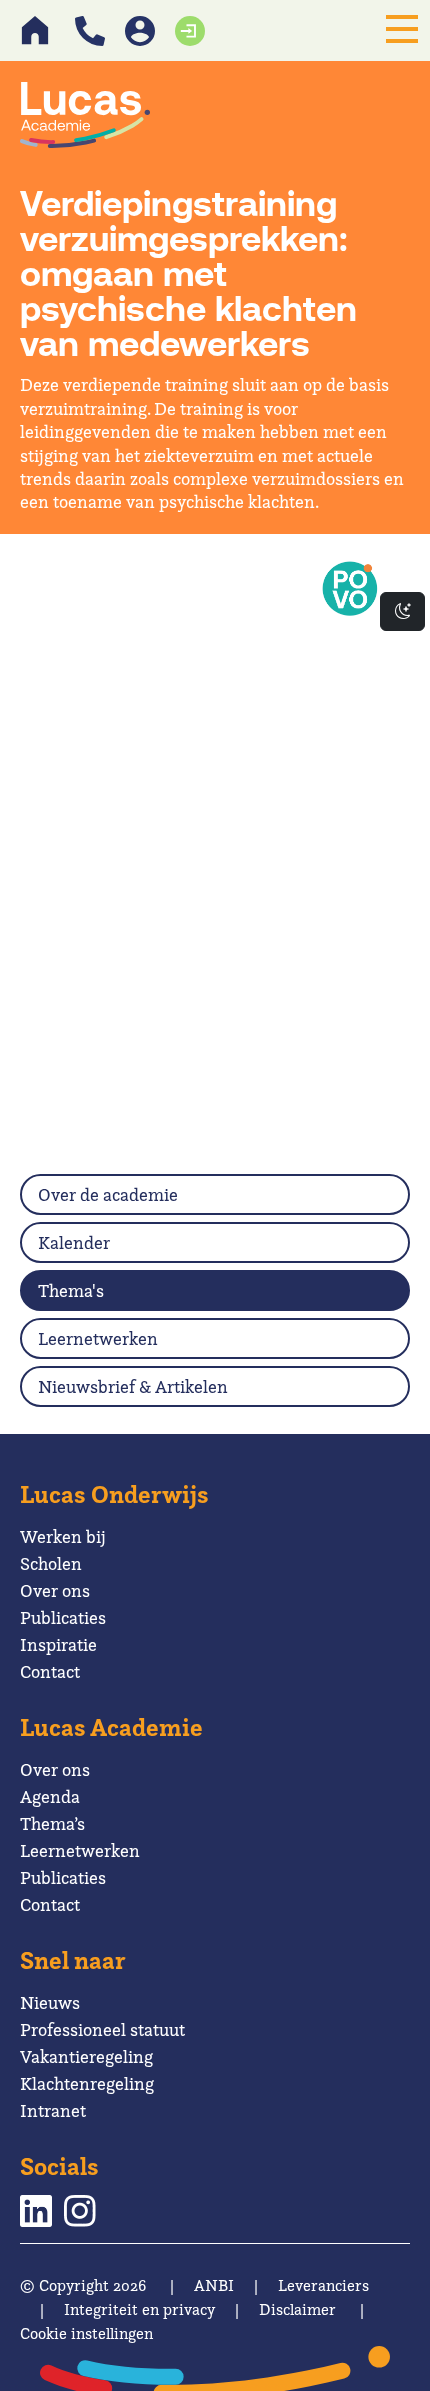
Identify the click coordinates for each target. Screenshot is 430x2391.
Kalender (74, 1242)
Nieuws (50, 2002)
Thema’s (52, 1823)
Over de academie (108, 1194)
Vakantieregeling (86, 2056)
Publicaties (63, 1617)
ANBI (214, 2285)
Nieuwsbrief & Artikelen (133, 1386)
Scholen (51, 1563)
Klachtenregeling (87, 2083)
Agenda (50, 1796)
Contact (50, 1671)
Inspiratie (58, 1644)
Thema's (71, 1290)
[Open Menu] (402, 29)
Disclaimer (297, 2309)
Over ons (55, 1590)
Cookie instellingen (86, 2333)
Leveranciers (323, 2285)
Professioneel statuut (102, 2029)
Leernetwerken (98, 1338)
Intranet (53, 2110)
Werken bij (63, 1536)
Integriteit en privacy (139, 2309)
